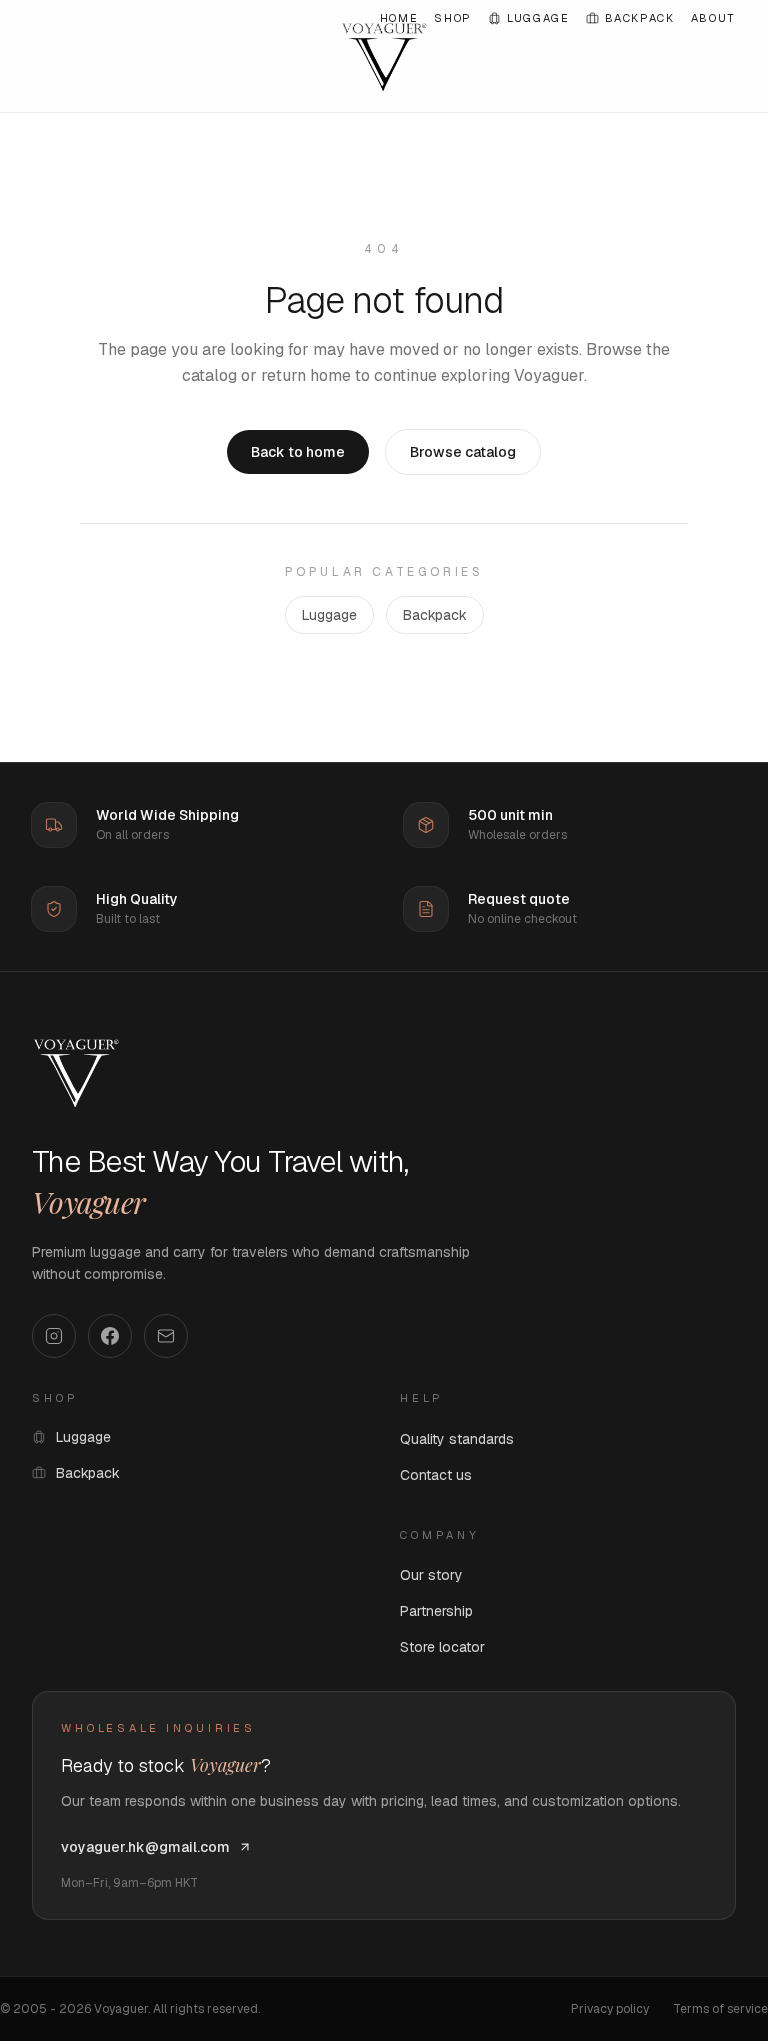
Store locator (442, 1647)
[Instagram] (54, 1336)
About (713, 18)
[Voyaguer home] (76, 1072)
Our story (431, 1575)
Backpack (640, 18)
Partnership (436, 1611)
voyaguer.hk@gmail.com (145, 1847)
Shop (453, 18)
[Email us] (166, 1336)
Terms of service (720, 2009)
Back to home (298, 452)
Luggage (538, 18)
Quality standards (457, 1439)
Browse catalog (463, 452)
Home (399, 18)
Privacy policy (610, 2009)
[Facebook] (110, 1336)
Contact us (436, 1475)
